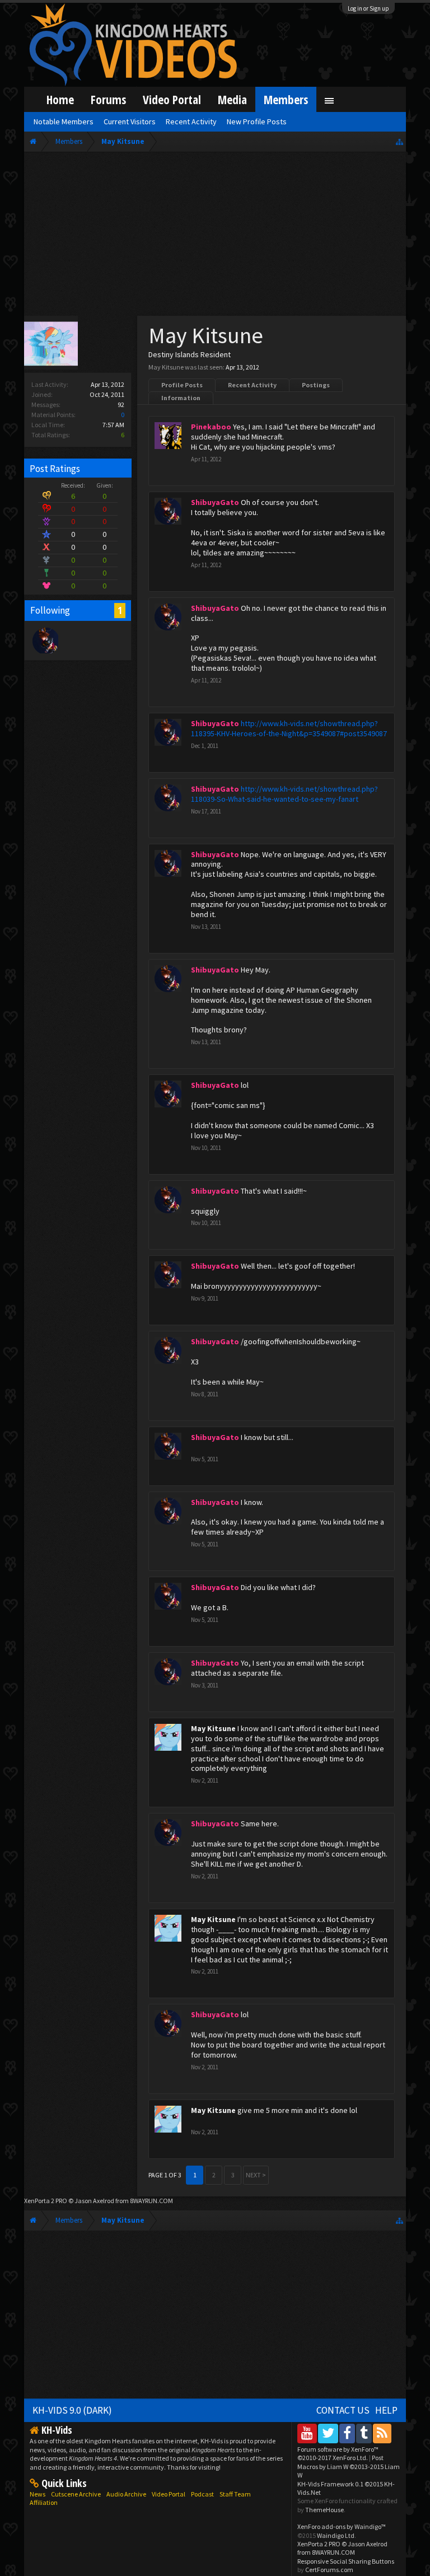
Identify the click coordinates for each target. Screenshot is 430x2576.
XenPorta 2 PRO (46, 2201)
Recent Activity (252, 385)
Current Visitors (130, 121)
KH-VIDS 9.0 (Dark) (72, 2410)
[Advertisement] (215, 236)
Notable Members (64, 121)
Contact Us (343, 2410)
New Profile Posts (257, 121)
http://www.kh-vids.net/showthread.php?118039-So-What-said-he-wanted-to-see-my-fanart (284, 794)
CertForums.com (329, 2570)
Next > (256, 2175)
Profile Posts (182, 385)
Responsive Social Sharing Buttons (346, 2561)
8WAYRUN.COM (151, 2201)
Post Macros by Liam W (349, 2466)
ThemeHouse (324, 2510)
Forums (108, 99)
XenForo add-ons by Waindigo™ (342, 2526)
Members (286, 99)
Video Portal (172, 99)
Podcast (202, 2494)
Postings (316, 385)
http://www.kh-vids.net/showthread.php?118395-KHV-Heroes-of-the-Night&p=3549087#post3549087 (289, 728)
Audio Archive (126, 2494)
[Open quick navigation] (399, 141)
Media (232, 99)
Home (60, 99)
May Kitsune (213, 1728)
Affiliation (44, 2502)
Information (181, 398)
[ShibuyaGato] (45, 640)
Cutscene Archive (76, 2494)
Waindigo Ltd (336, 2535)
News (38, 2494)
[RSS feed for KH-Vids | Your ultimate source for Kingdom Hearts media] (382, 2433)
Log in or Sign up (368, 8)
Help (386, 2410)
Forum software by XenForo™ (338, 2453)
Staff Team (235, 2494)
